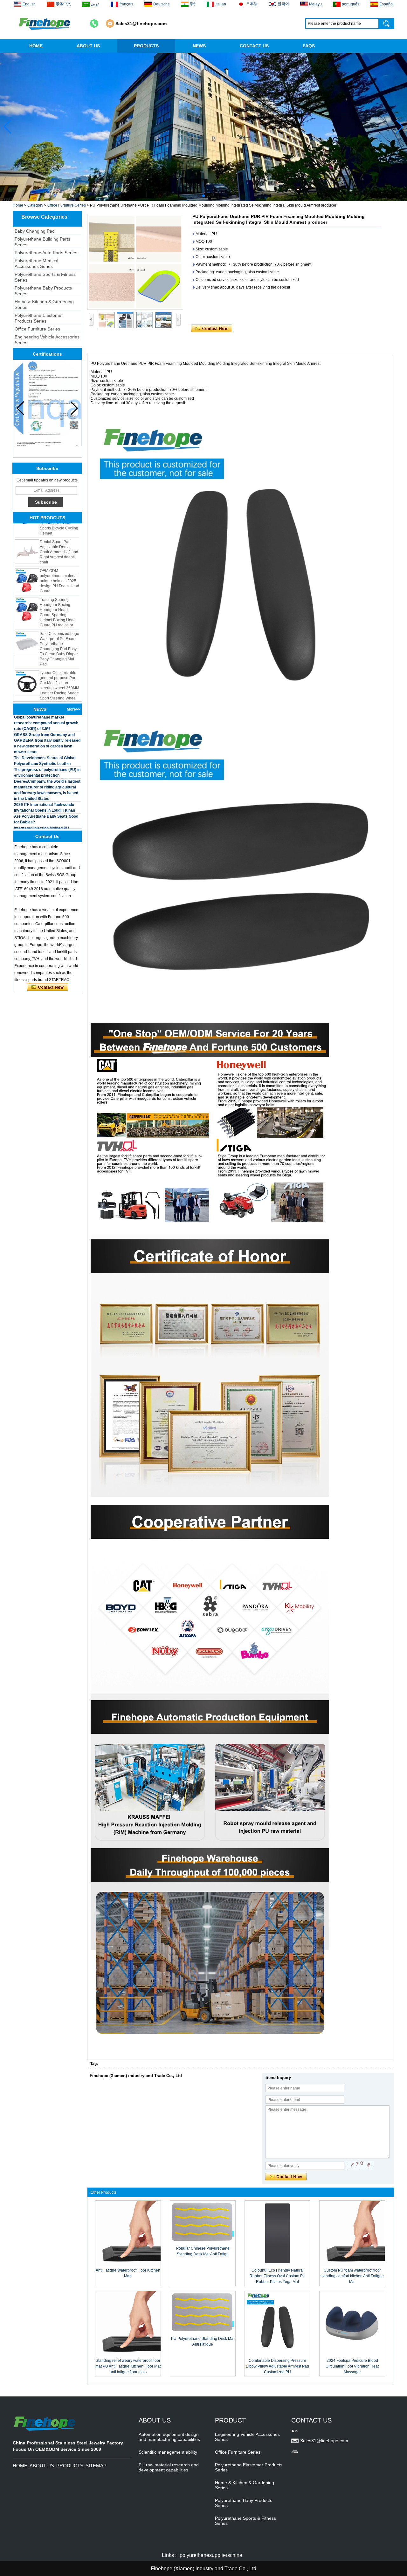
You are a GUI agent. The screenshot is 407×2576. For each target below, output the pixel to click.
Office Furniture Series (67, 205)
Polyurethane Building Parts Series (42, 242)
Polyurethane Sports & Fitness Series (45, 277)
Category (35, 205)
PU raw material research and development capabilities (169, 2467)
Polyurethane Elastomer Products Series (39, 318)
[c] (203, 127)
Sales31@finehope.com (141, 24)
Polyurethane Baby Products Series (43, 291)
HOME (36, 46)
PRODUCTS (146, 46)
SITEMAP (96, 2466)
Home (18, 205)
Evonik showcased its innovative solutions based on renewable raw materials (45, 828)
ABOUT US (88, 46)
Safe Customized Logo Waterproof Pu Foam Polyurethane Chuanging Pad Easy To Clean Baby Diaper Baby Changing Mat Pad (59, 620)
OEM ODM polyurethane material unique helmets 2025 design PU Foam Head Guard (59, 552)
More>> (74, 709)
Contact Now (48, 987)
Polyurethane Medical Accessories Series (36, 263)
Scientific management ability (168, 2452)
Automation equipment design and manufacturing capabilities (169, 2437)
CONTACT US (254, 46)
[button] (198, 196)
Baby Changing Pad (35, 231)
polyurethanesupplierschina (211, 2555)
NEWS (199, 46)
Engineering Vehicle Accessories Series (47, 340)
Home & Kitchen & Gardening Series (44, 304)
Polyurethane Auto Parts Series (46, 253)
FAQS (309, 46)
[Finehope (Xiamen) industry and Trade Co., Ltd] (45, 24)
